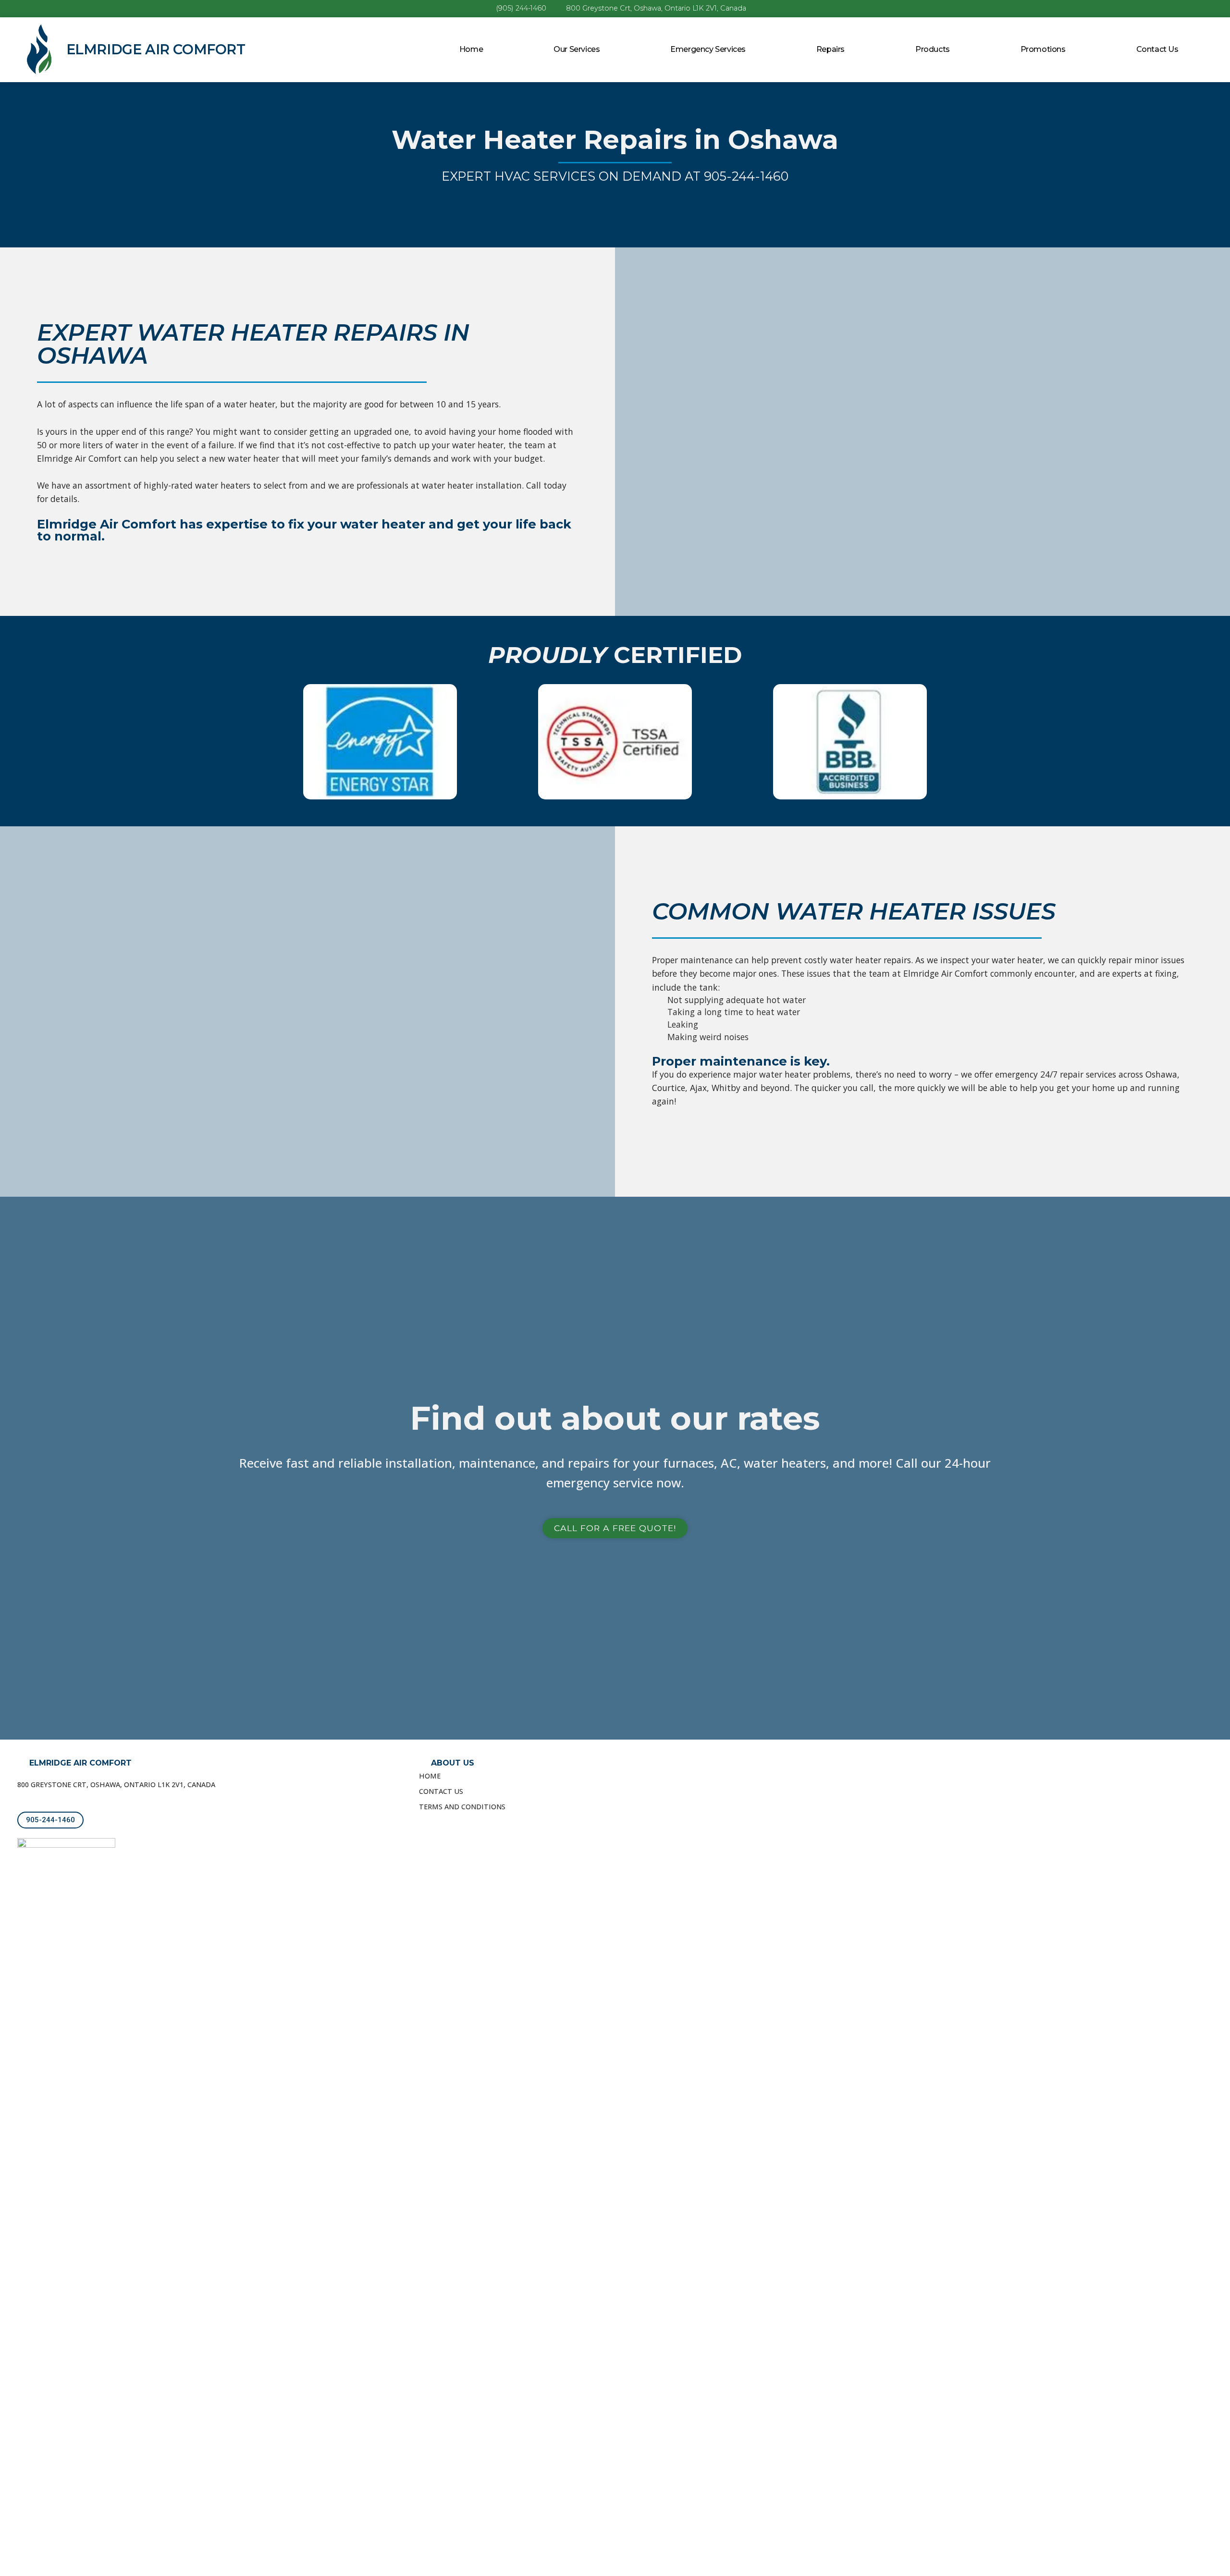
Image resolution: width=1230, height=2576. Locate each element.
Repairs (830, 49)
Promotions (1043, 49)
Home (471, 49)
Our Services (577, 49)
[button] (615, 1528)
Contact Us (1157, 49)
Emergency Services (708, 49)
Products (933, 49)
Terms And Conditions (462, 1807)
